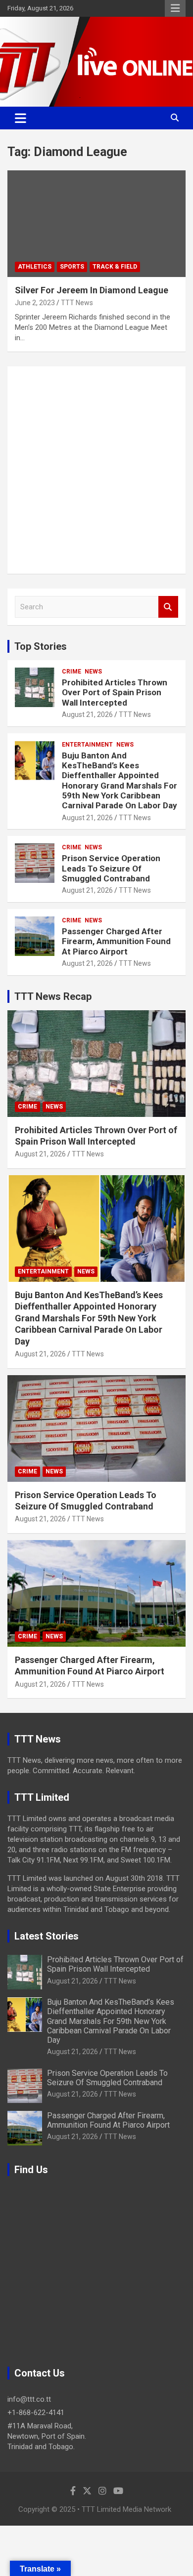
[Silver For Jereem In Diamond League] (96, 223)
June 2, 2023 (35, 303)
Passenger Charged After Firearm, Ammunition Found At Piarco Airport (116, 941)
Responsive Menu (175, 8)
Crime (72, 672)
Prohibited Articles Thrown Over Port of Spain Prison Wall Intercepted (115, 693)
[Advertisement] (96, 470)
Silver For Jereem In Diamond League (92, 290)
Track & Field (115, 267)
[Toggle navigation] (21, 118)
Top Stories (41, 646)
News (93, 672)
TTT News (77, 303)
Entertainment (87, 745)
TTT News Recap (53, 996)
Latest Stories (47, 1936)
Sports (72, 267)
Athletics (35, 267)
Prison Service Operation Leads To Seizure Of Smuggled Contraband (111, 868)
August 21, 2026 (87, 714)
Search (168, 607)
